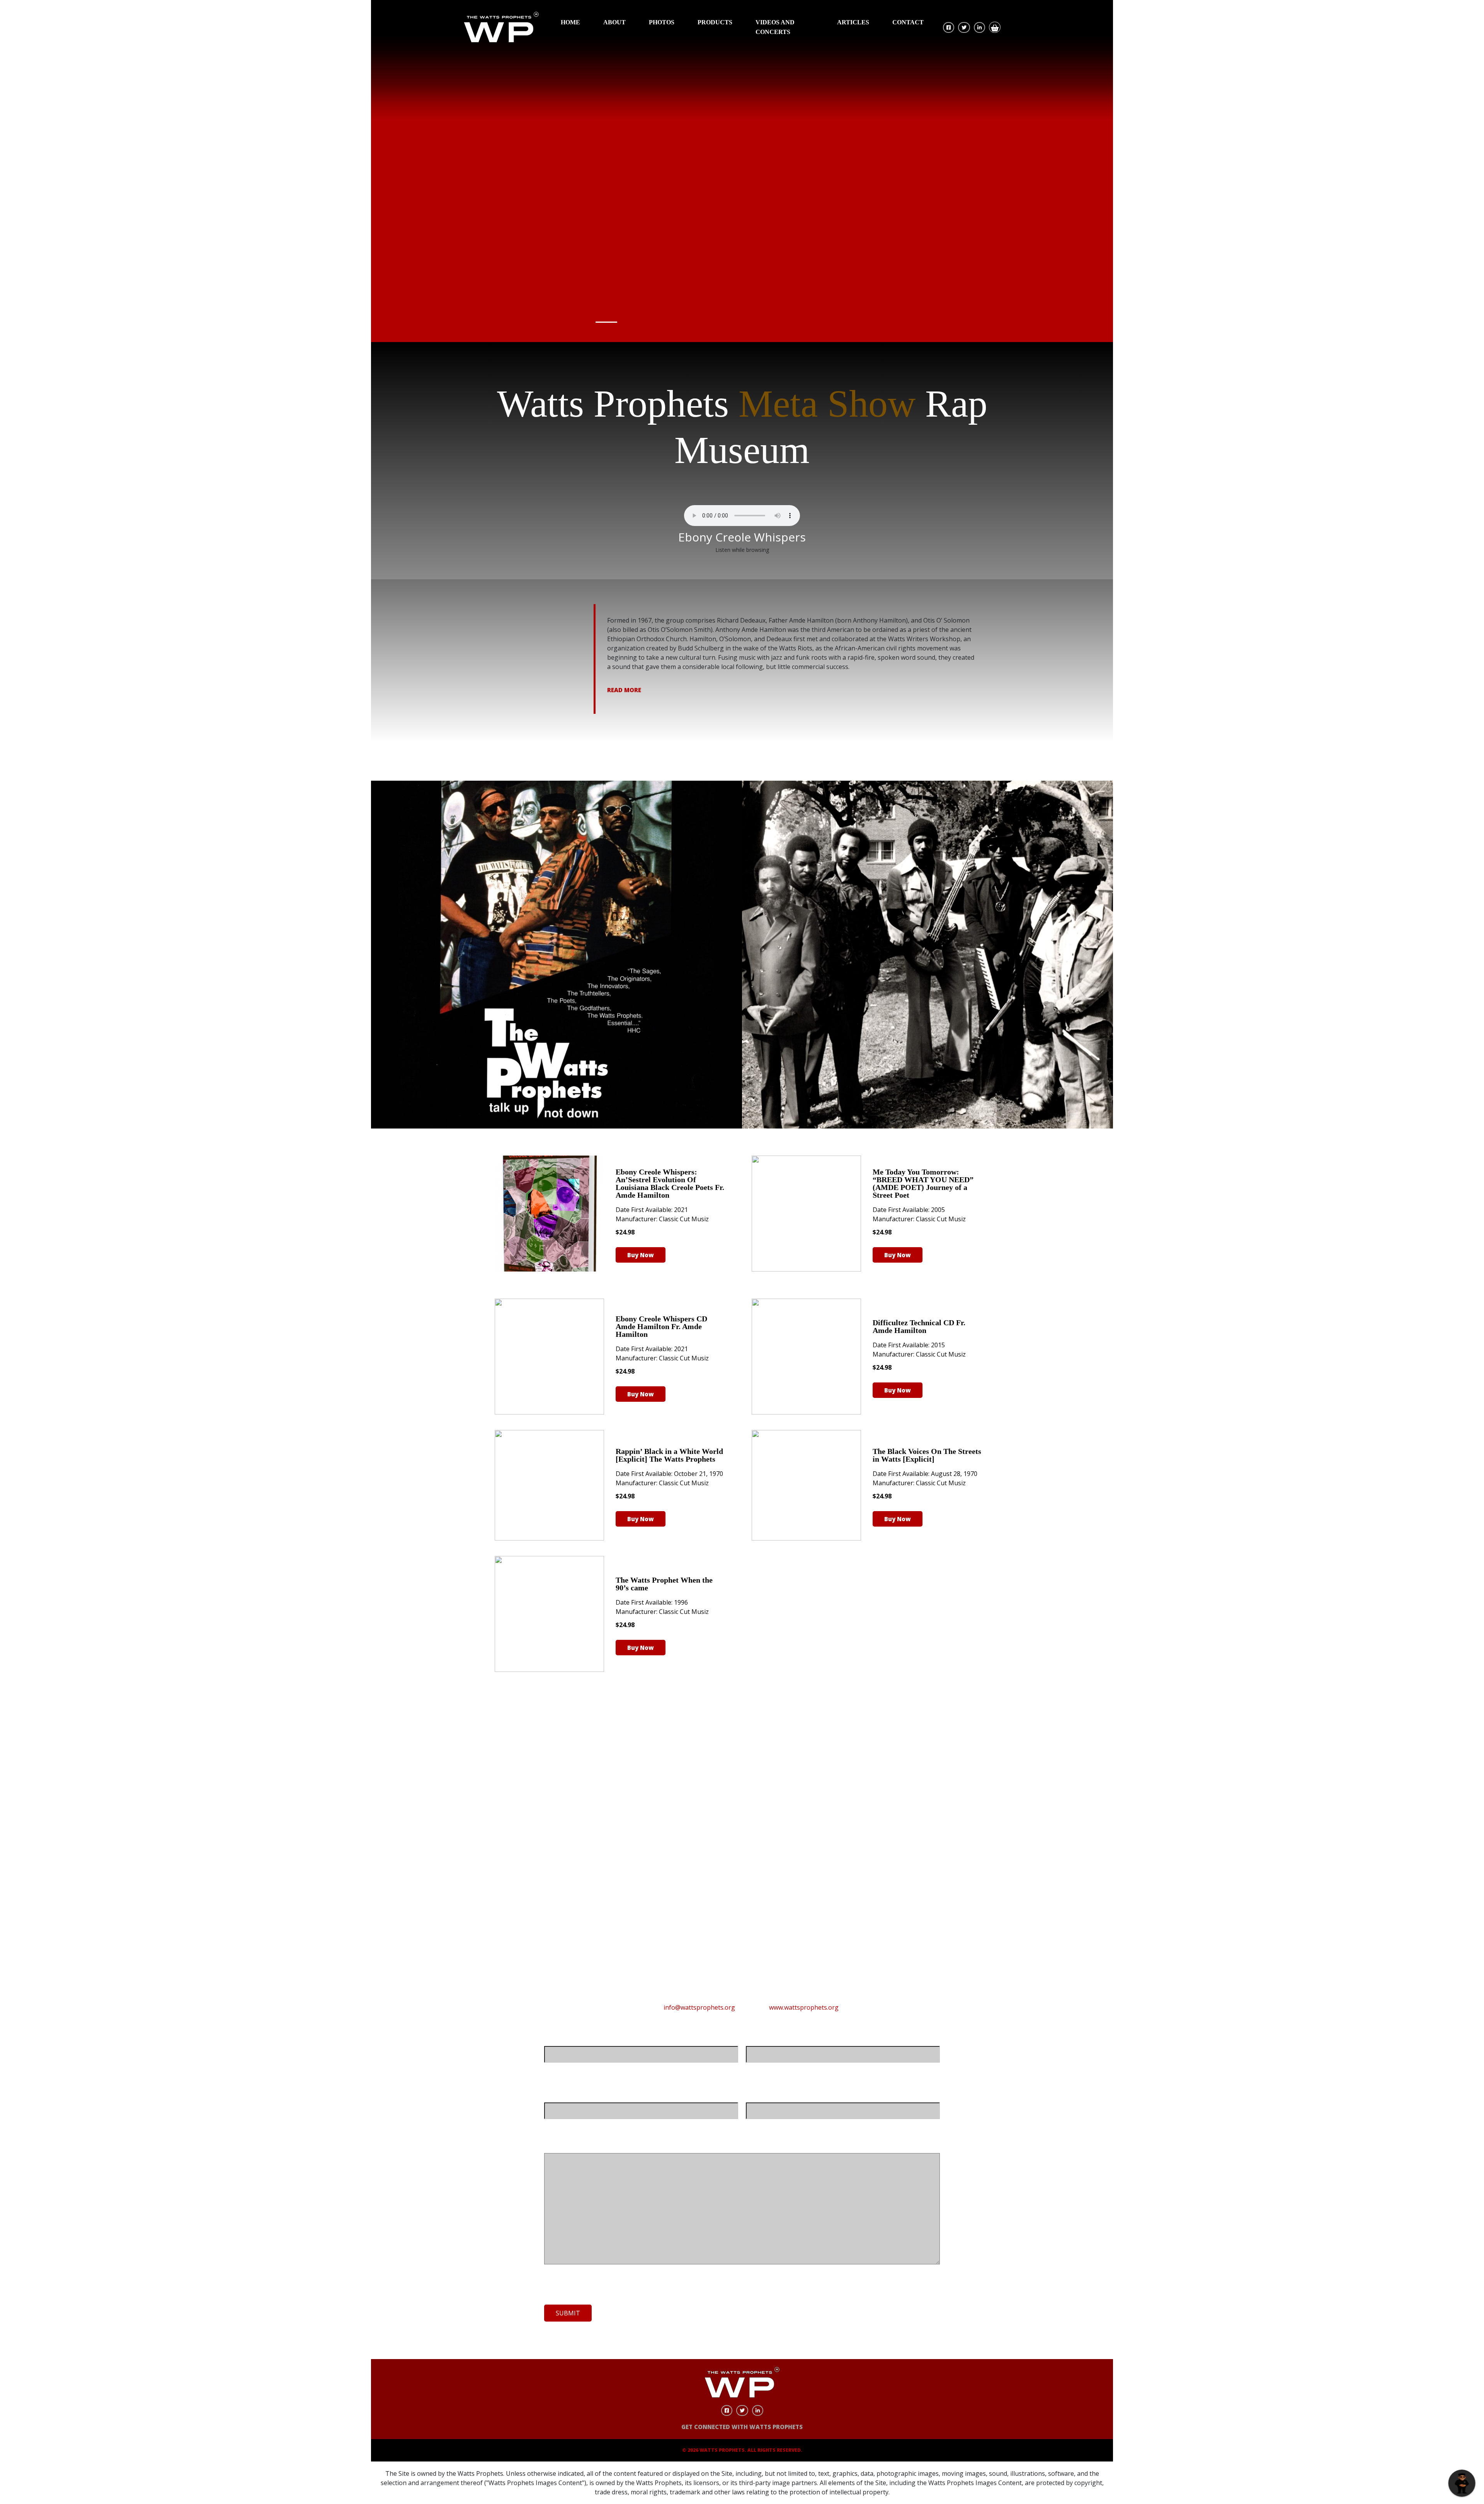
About (614, 22)
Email (553, 2095)
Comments (561, 2145)
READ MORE (624, 690)
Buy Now (641, 1255)
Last (752, 2069)
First (550, 2069)
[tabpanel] (742, 171)
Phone (756, 2095)
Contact (908, 22)
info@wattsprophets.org (699, 2007)
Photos (662, 22)
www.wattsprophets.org (804, 2007)
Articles (853, 22)
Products (715, 22)
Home (570, 22)
